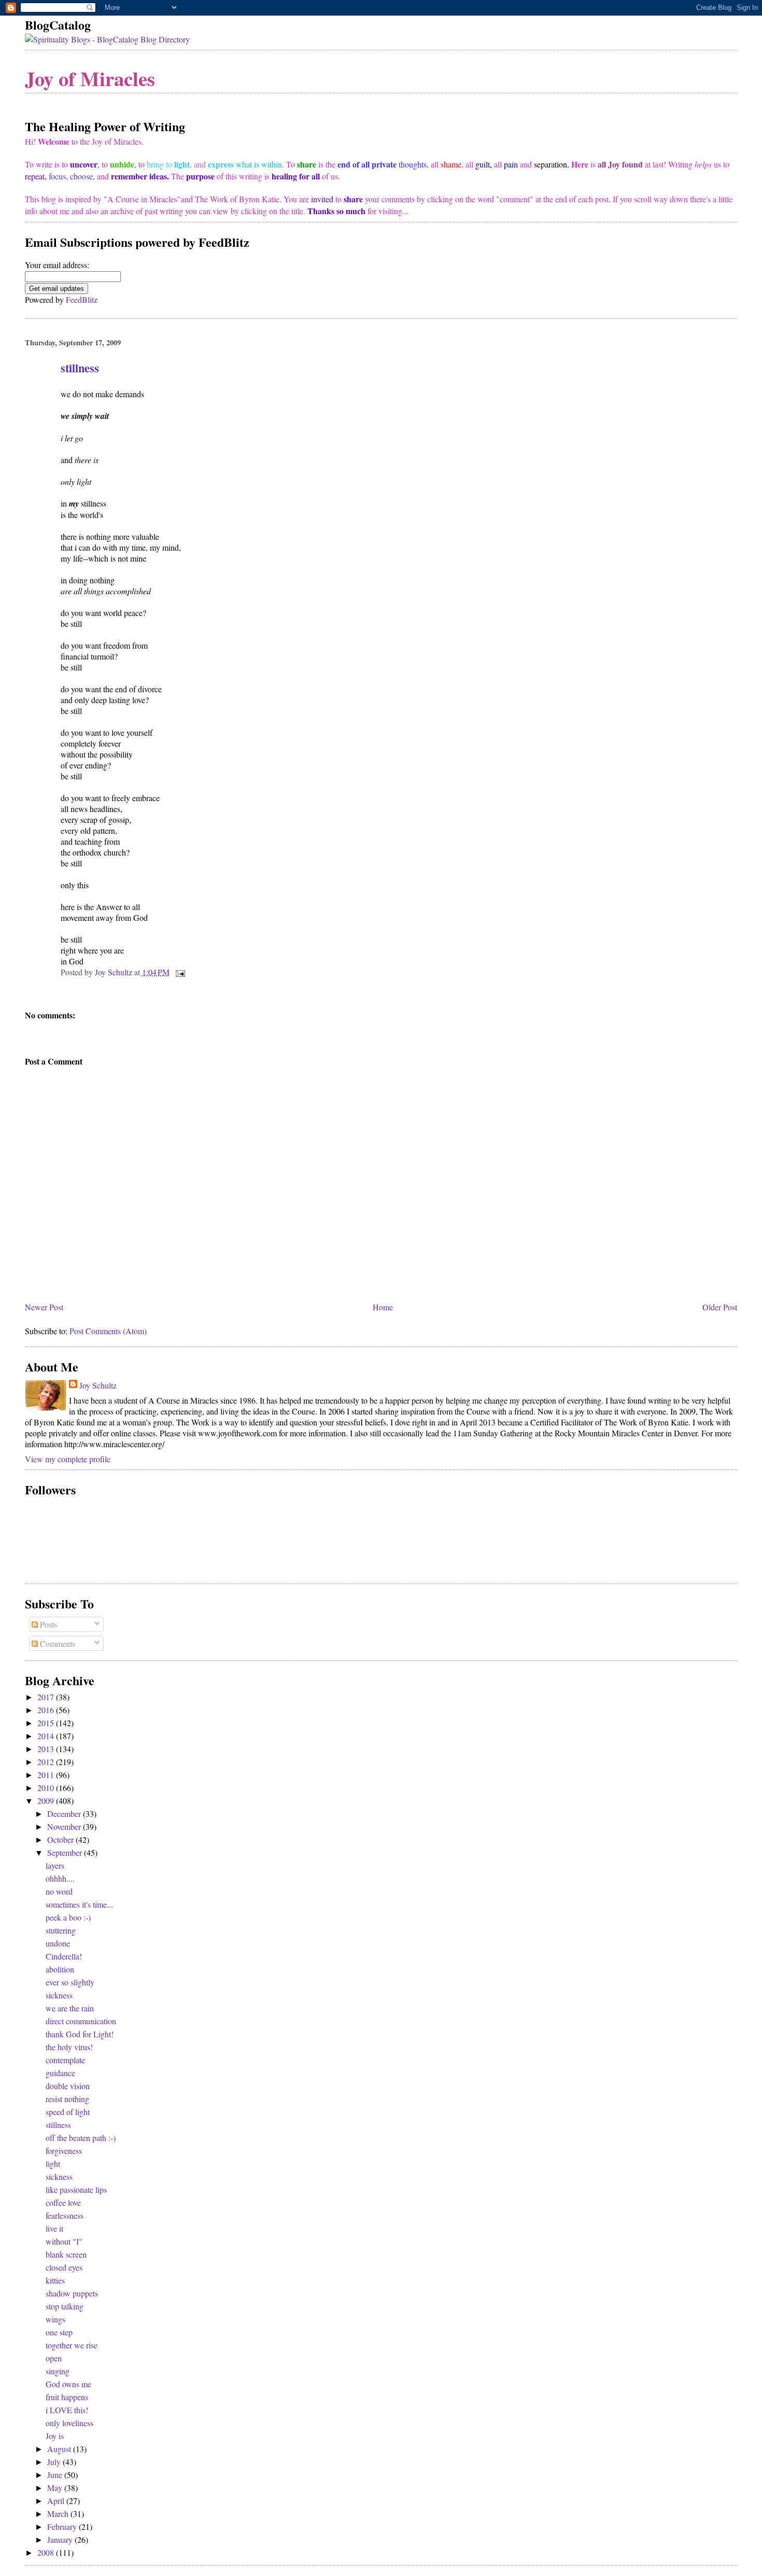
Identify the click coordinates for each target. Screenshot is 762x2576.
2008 (47, 2552)
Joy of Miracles (90, 78)
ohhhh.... (60, 1878)
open (54, 2358)
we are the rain (70, 2008)
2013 (47, 1749)
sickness (59, 1995)
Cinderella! (64, 1956)
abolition (60, 1969)
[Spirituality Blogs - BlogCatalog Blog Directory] (107, 39)
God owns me (68, 2384)
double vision (68, 2086)
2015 (47, 1723)
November (65, 1826)
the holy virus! (69, 2047)
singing (58, 2371)
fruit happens (67, 2397)
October (61, 1839)
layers (55, 1865)
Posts (47, 1624)
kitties (55, 2280)
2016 (47, 1710)
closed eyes (64, 2267)
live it (54, 2228)
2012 (47, 1762)
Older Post (720, 1307)
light (53, 2164)
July (55, 2462)
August (60, 2449)
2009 (47, 1801)
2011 (47, 1775)
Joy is (55, 2436)
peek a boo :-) (68, 1917)
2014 (47, 1736)
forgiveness (64, 2151)
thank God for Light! (80, 2034)
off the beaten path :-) (81, 2138)
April (57, 2501)
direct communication (81, 2021)
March (59, 2514)
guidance (60, 2073)
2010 (47, 1788)
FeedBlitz (82, 299)
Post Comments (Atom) (108, 1331)
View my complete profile (68, 1459)
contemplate (65, 2060)
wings (55, 2319)
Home (383, 1307)
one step (59, 2332)
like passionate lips (76, 2189)
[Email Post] (179, 972)
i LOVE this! (67, 2410)
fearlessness (65, 2215)
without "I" (64, 2241)
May (56, 2488)
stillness (58, 2125)
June (56, 2475)
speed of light (68, 2112)
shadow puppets (72, 2293)
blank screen (66, 2254)
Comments (57, 1643)
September (66, 1852)
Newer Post (44, 1307)
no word (59, 1891)
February (63, 2526)
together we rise (72, 2345)
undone (58, 1943)
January (61, 2539)
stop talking (65, 2306)
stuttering (61, 1930)
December (65, 1814)
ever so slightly (70, 1982)
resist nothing (67, 2099)
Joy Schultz (98, 1385)
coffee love (63, 2202)
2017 (47, 1697)
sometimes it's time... (79, 1904)
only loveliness (69, 2423)
